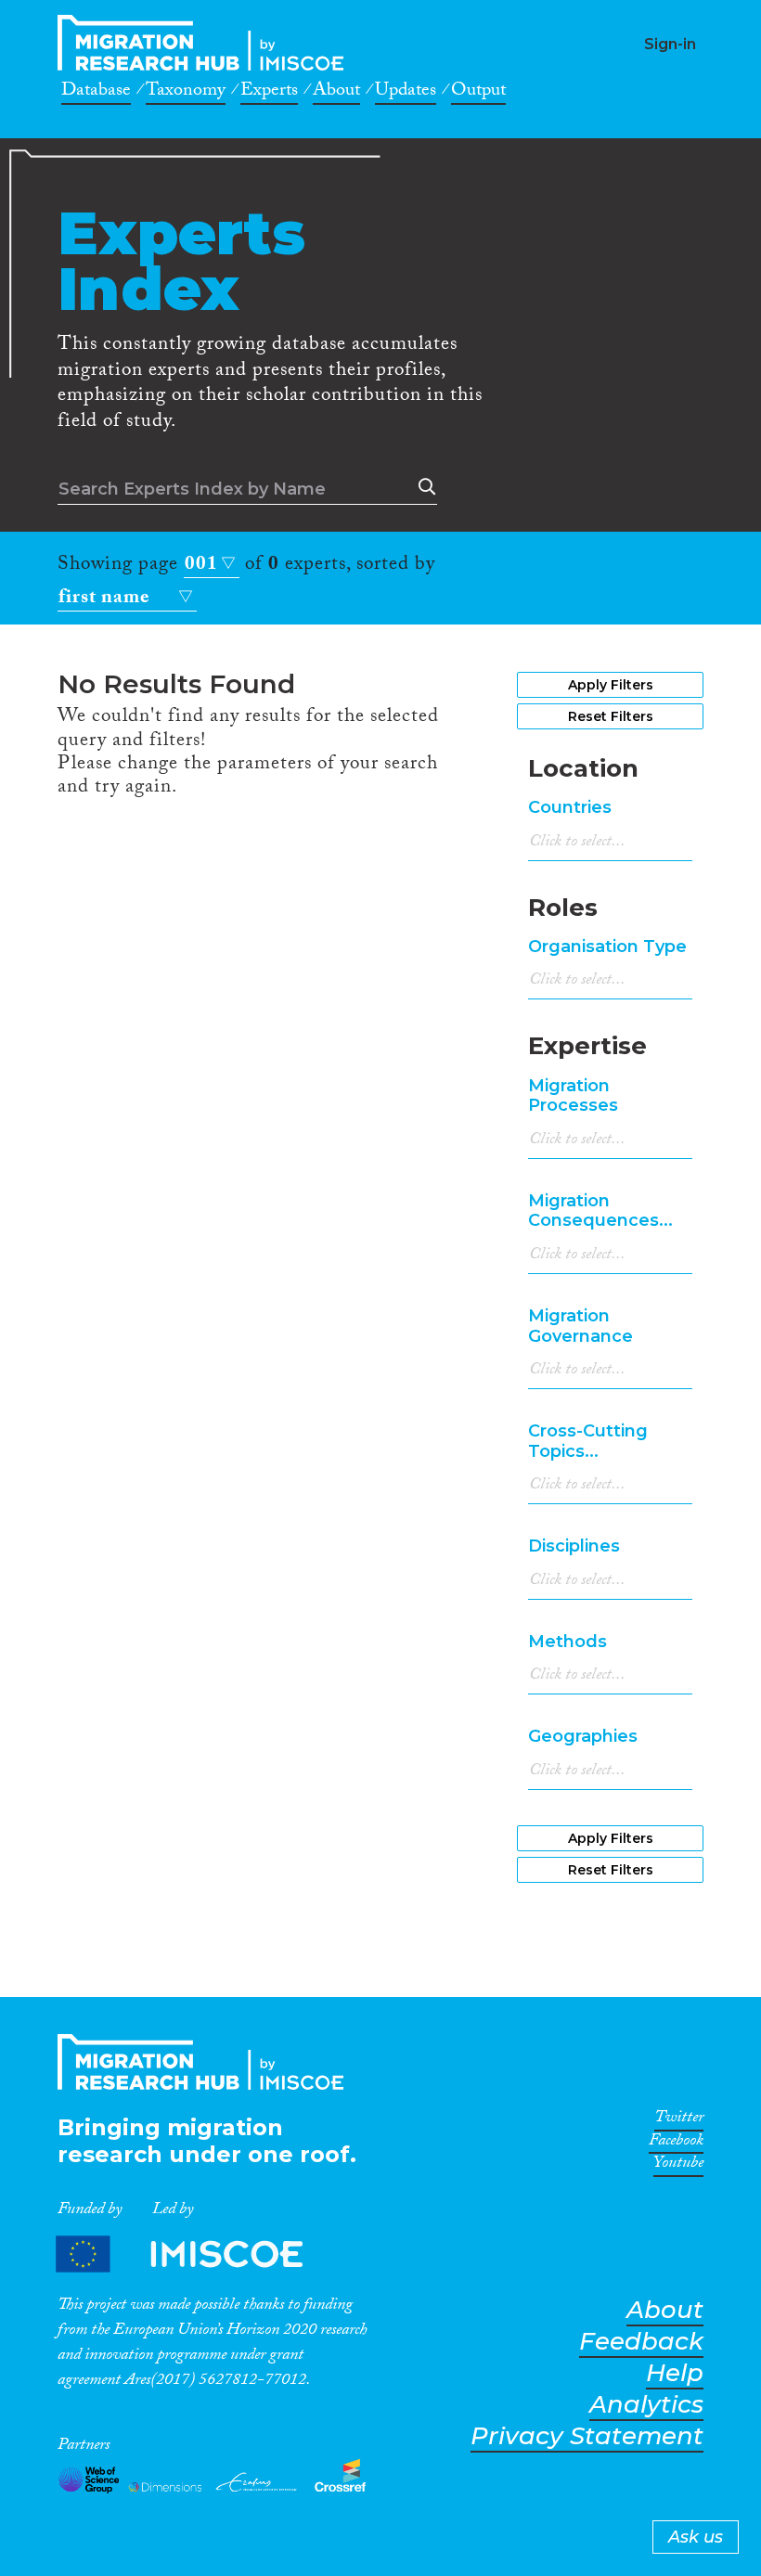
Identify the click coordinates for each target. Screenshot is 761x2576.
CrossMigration (206, 43)
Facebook (676, 2144)
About (336, 93)
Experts (269, 93)
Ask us (696, 2537)
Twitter (679, 2120)
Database (96, 93)
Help (675, 2373)
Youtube (678, 2166)
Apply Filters (611, 685)
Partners (195, 2254)
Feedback (641, 2342)
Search (423, 487)
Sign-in (670, 44)
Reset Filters (611, 716)
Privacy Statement (587, 2436)
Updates (406, 93)
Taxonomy (186, 93)
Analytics (646, 2405)
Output (478, 93)
